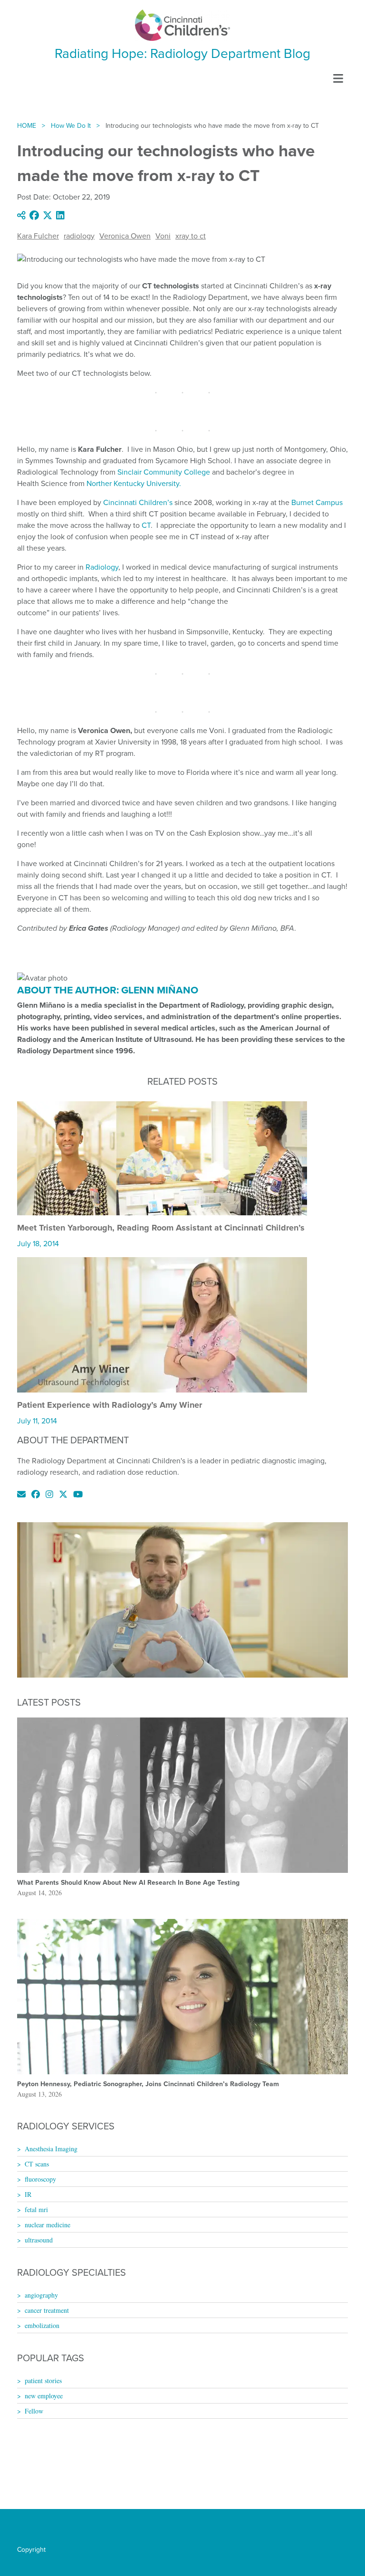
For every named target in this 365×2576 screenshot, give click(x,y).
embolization (42, 2325)
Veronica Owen (125, 236)
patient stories (43, 2380)
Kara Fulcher (38, 236)
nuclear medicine (48, 2225)
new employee (44, 2396)
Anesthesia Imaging (51, 2149)
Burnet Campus (317, 502)
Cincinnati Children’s (138, 502)
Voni (163, 236)
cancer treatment (47, 2310)
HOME (27, 126)
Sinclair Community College (164, 472)
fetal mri (36, 2209)
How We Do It (71, 126)
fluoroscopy (40, 2179)
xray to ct (191, 236)
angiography (41, 2295)
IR (28, 2194)
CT (146, 525)
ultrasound (39, 2240)
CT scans (37, 2164)
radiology (79, 236)
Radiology (102, 567)
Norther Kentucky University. (134, 483)
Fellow (34, 2411)
